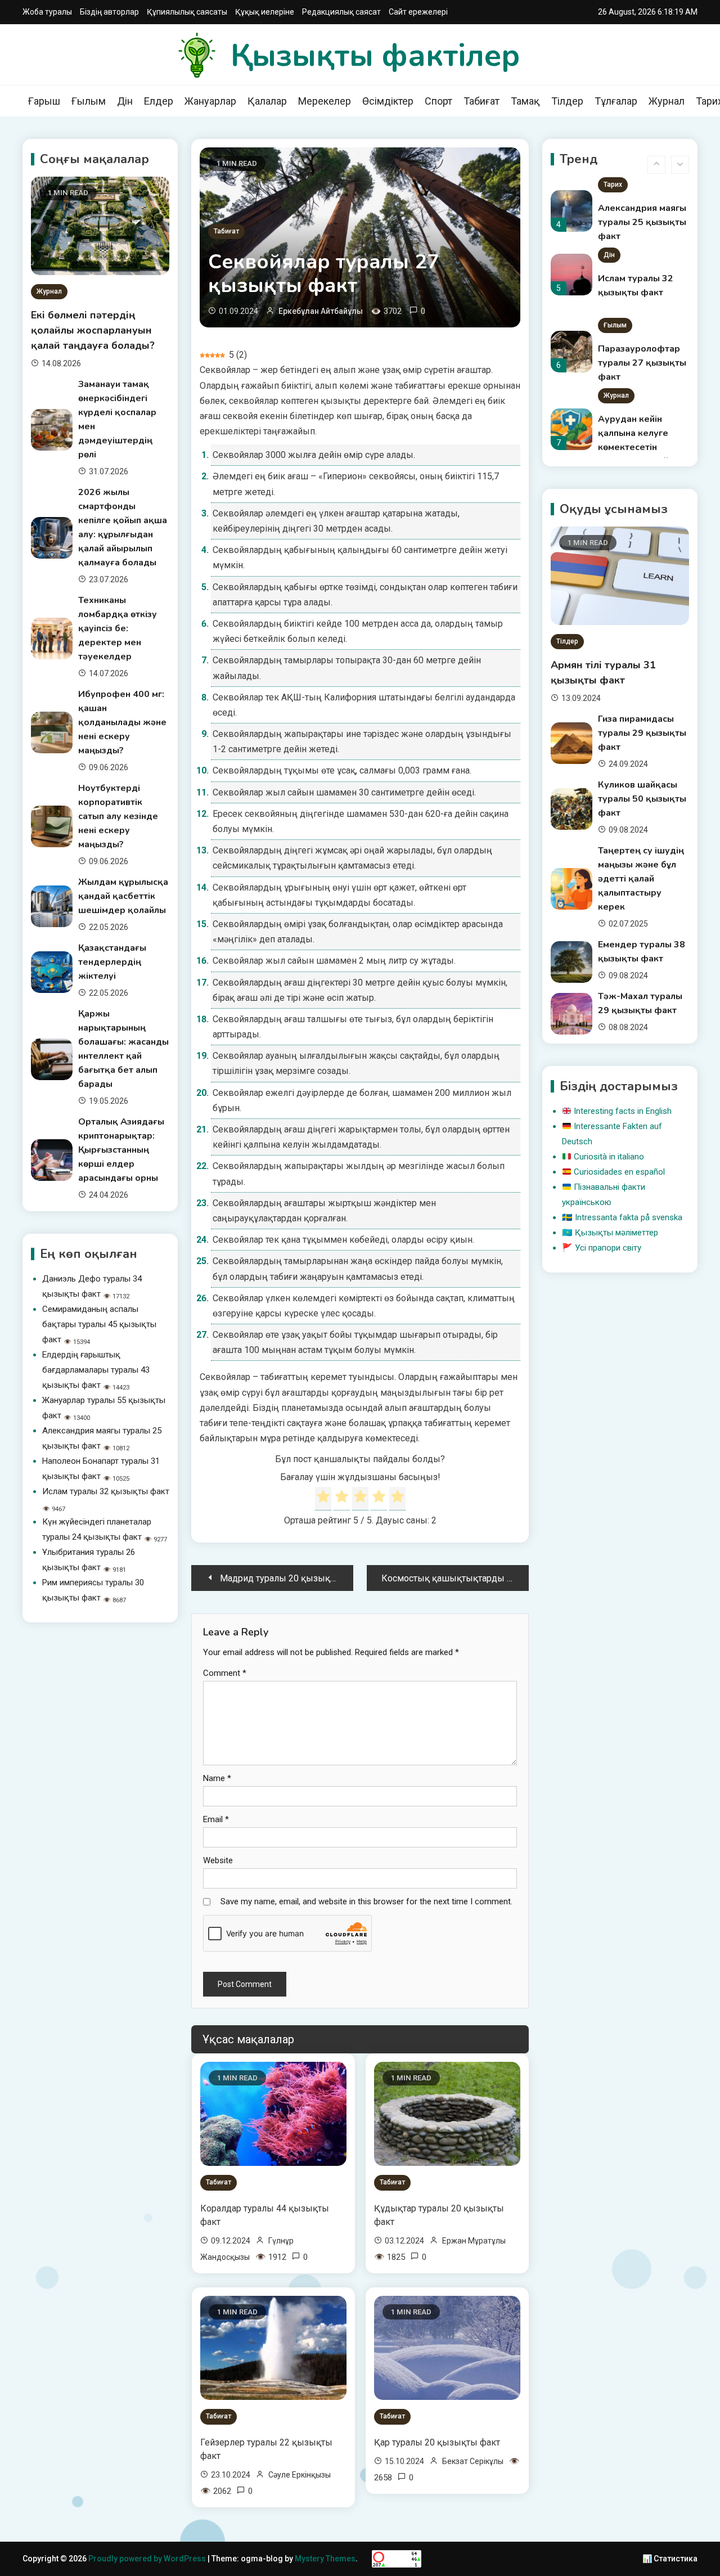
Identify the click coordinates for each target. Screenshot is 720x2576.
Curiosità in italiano (609, 1157)
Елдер (159, 101)
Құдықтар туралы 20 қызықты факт (439, 2215)
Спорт (438, 101)
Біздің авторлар (109, 12)
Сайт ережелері (418, 12)
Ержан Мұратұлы (474, 2241)
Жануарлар (210, 101)
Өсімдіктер (388, 101)
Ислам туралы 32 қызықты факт (106, 1491)
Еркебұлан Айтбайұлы (321, 311)
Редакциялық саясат (341, 12)
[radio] (323, 1499)
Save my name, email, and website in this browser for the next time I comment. (366, 1901)
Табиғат (481, 101)
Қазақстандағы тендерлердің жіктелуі (112, 962)
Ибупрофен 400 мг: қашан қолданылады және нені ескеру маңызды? (122, 722)
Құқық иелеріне (265, 12)
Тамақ (525, 101)
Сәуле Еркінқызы (300, 2475)
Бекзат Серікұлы (473, 2461)
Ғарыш (44, 101)
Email (216, 1819)
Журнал (667, 101)
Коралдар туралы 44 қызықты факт (265, 2215)
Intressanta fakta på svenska (629, 1217)
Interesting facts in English (623, 1111)
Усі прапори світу (608, 1248)
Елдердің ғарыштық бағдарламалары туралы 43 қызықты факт (96, 1370)
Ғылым (89, 101)
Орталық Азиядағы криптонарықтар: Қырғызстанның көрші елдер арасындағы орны (121, 1150)
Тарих (613, 185)
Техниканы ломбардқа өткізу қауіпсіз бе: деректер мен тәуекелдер (118, 628)
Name (217, 1778)
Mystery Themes (325, 2559)
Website (218, 1860)
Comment (225, 1673)
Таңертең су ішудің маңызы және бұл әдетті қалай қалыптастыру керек (641, 879)
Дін (125, 101)
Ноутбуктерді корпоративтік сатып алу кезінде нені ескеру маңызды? (118, 816)
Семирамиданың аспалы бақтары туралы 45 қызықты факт (99, 1324)
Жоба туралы (47, 12)
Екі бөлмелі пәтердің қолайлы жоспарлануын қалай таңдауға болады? (93, 330)
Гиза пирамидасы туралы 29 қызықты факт (642, 733)
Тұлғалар (616, 101)
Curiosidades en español (619, 1172)
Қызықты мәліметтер (616, 1233)
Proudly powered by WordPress (148, 2559)
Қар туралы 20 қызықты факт (437, 2442)
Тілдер (567, 101)
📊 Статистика (670, 2559)
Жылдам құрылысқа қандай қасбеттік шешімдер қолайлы (123, 896)
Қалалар (267, 101)
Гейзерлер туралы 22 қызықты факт (266, 2449)
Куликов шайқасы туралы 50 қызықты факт (642, 799)
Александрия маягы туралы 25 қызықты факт (642, 222)
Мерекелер (325, 101)
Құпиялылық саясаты (187, 12)
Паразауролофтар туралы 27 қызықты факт (642, 363)
